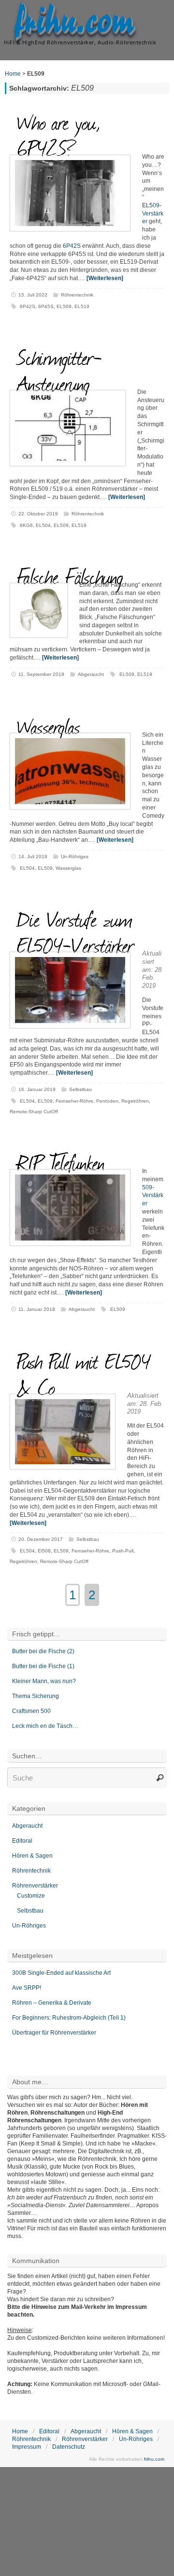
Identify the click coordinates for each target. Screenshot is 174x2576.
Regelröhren (135, 1101)
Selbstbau (80, 1089)
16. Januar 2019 (37, 1089)
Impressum (27, 2447)
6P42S (72, 246)
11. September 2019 (41, 674)
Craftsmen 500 (31, 1711)
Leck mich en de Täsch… (45, 1726)
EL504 (43, 525)
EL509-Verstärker (153, 214)
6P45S (46, 306)
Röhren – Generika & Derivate (52, 2003)
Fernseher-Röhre (74, 1101)
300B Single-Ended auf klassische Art (61, 1973)
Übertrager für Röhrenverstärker (54, 2033)
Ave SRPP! (27, 1988)
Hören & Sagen (32, 1856)
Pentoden (107, 1101)
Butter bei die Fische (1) (43, 1666)
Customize (31, 1896)
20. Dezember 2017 (41, 1539)
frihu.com (74, 22)
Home (13, 74)
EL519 (82, 306)
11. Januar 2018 (37, 1309)
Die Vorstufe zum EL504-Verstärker (75, 931)
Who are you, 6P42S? (59, 135)
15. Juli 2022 (33, 295)
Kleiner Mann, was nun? (44, 1681)
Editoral (22, 1841)
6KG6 (26, 525)
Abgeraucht (91, 674)
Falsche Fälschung (70, 576)
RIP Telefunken (61, 1162)
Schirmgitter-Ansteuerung (59, 370)
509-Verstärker (153, 1196)
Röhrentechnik (77, 295)
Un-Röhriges (75, 856)
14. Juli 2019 (33, 856)
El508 (44, 1551)
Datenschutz (69, 2447)
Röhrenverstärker (35, 1886)
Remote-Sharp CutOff (34, 1112)
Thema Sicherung (36, 1696)
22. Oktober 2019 (38, 514)
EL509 (64, 306)
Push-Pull (123, 1551)
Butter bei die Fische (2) (43, 1651)
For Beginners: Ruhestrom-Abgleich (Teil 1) (69, 2018)
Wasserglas (49, 726)
